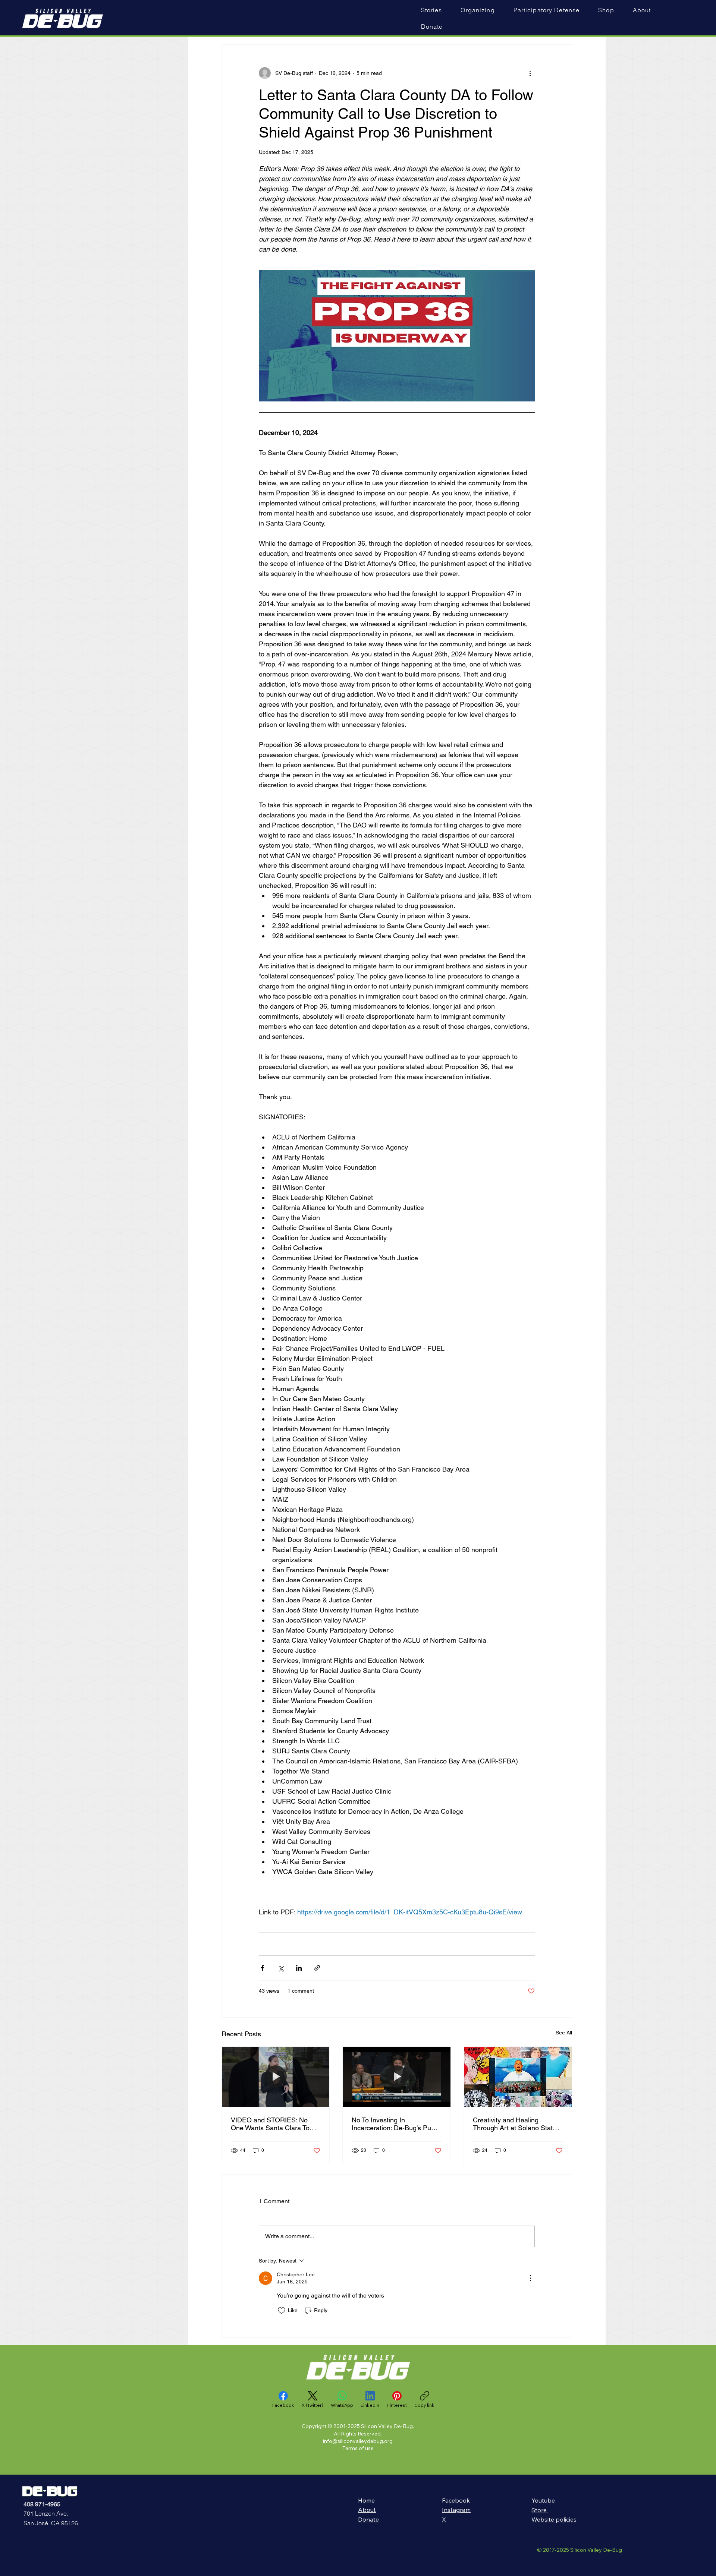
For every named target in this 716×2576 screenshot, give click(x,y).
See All (564, 2033)
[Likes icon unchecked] (282, 2311)
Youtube (543, 2500)
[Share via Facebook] (262, 1968)
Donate (368, 2519)
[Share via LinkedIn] (299, 1968)
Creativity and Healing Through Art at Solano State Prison (515, 2124)
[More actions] (530, 73)
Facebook (456, 2500)
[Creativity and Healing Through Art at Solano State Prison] (518, 2077)
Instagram (456, 2510)
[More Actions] (530, 2278)
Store (540, 2510)
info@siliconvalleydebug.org (358, 2441)
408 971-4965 (42, 2504)
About (367, 2510)
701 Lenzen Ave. (46, 2513)
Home (366, 2500)
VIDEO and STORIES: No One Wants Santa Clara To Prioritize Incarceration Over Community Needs (272, 2124)
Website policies (554, 2519)
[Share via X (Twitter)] (281, 1968)
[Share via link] (317, 1968)
